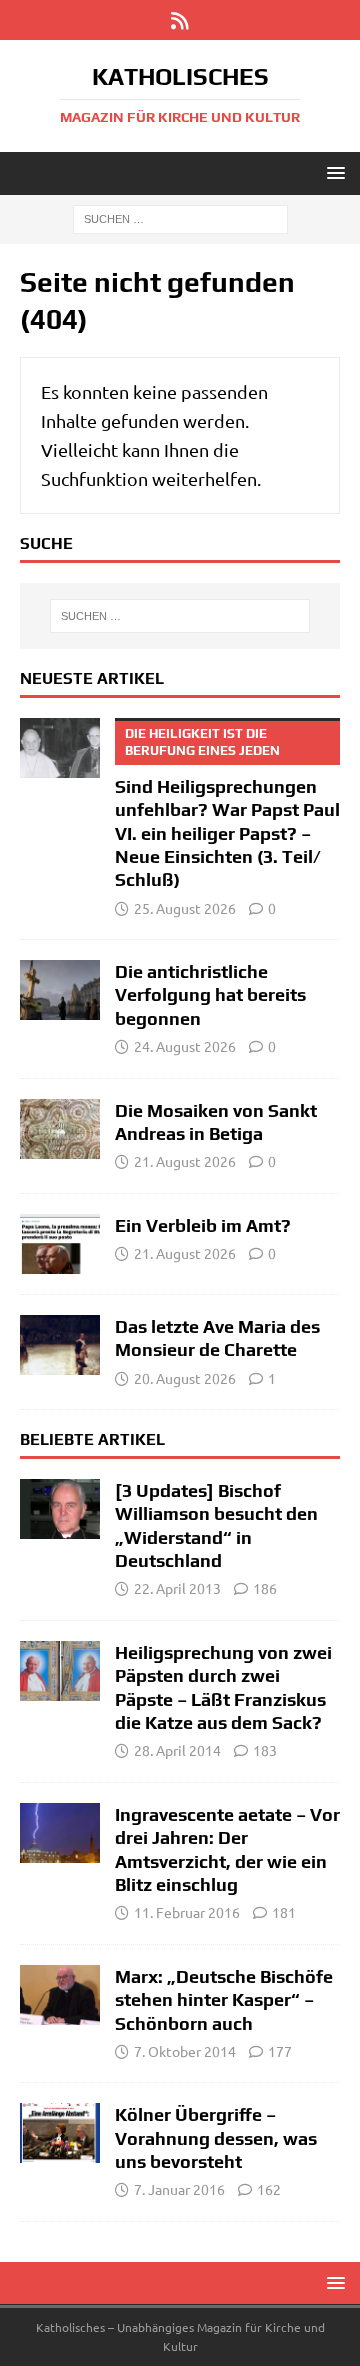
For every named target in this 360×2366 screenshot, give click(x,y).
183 (265, 1750)
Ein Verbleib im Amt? (203, 1225)
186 (265, 1588)
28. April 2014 (177, 1750)
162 (269, 2189)
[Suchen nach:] (180, 218)
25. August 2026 (185, 908)
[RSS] (180, 20)
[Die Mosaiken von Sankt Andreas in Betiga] (60, 1129)
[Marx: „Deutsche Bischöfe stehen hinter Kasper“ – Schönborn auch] (60, 1995)
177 (280, 2051)
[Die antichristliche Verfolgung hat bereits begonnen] (60, 990)
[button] (332, 172)
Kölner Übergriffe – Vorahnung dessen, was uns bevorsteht (216, 2138)
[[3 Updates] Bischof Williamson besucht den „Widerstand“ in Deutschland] (60, 1509)
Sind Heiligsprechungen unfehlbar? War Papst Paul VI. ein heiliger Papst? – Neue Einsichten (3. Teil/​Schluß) (227, 808)
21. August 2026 (185, 1161)
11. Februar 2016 (187, 1912)
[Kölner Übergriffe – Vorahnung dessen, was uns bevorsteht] (60, 2133)
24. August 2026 (185, 1046)
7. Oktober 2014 (185, 2051)
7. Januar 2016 (179, 2189)
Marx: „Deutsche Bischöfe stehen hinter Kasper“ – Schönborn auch (224, 2000)
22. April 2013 (177, 1588)
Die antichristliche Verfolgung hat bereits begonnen (210, 995)
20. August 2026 (185, 1378)
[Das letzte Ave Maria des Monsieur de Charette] (60, 1345)
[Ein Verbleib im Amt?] (60, 1244)
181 (284, 1912)
